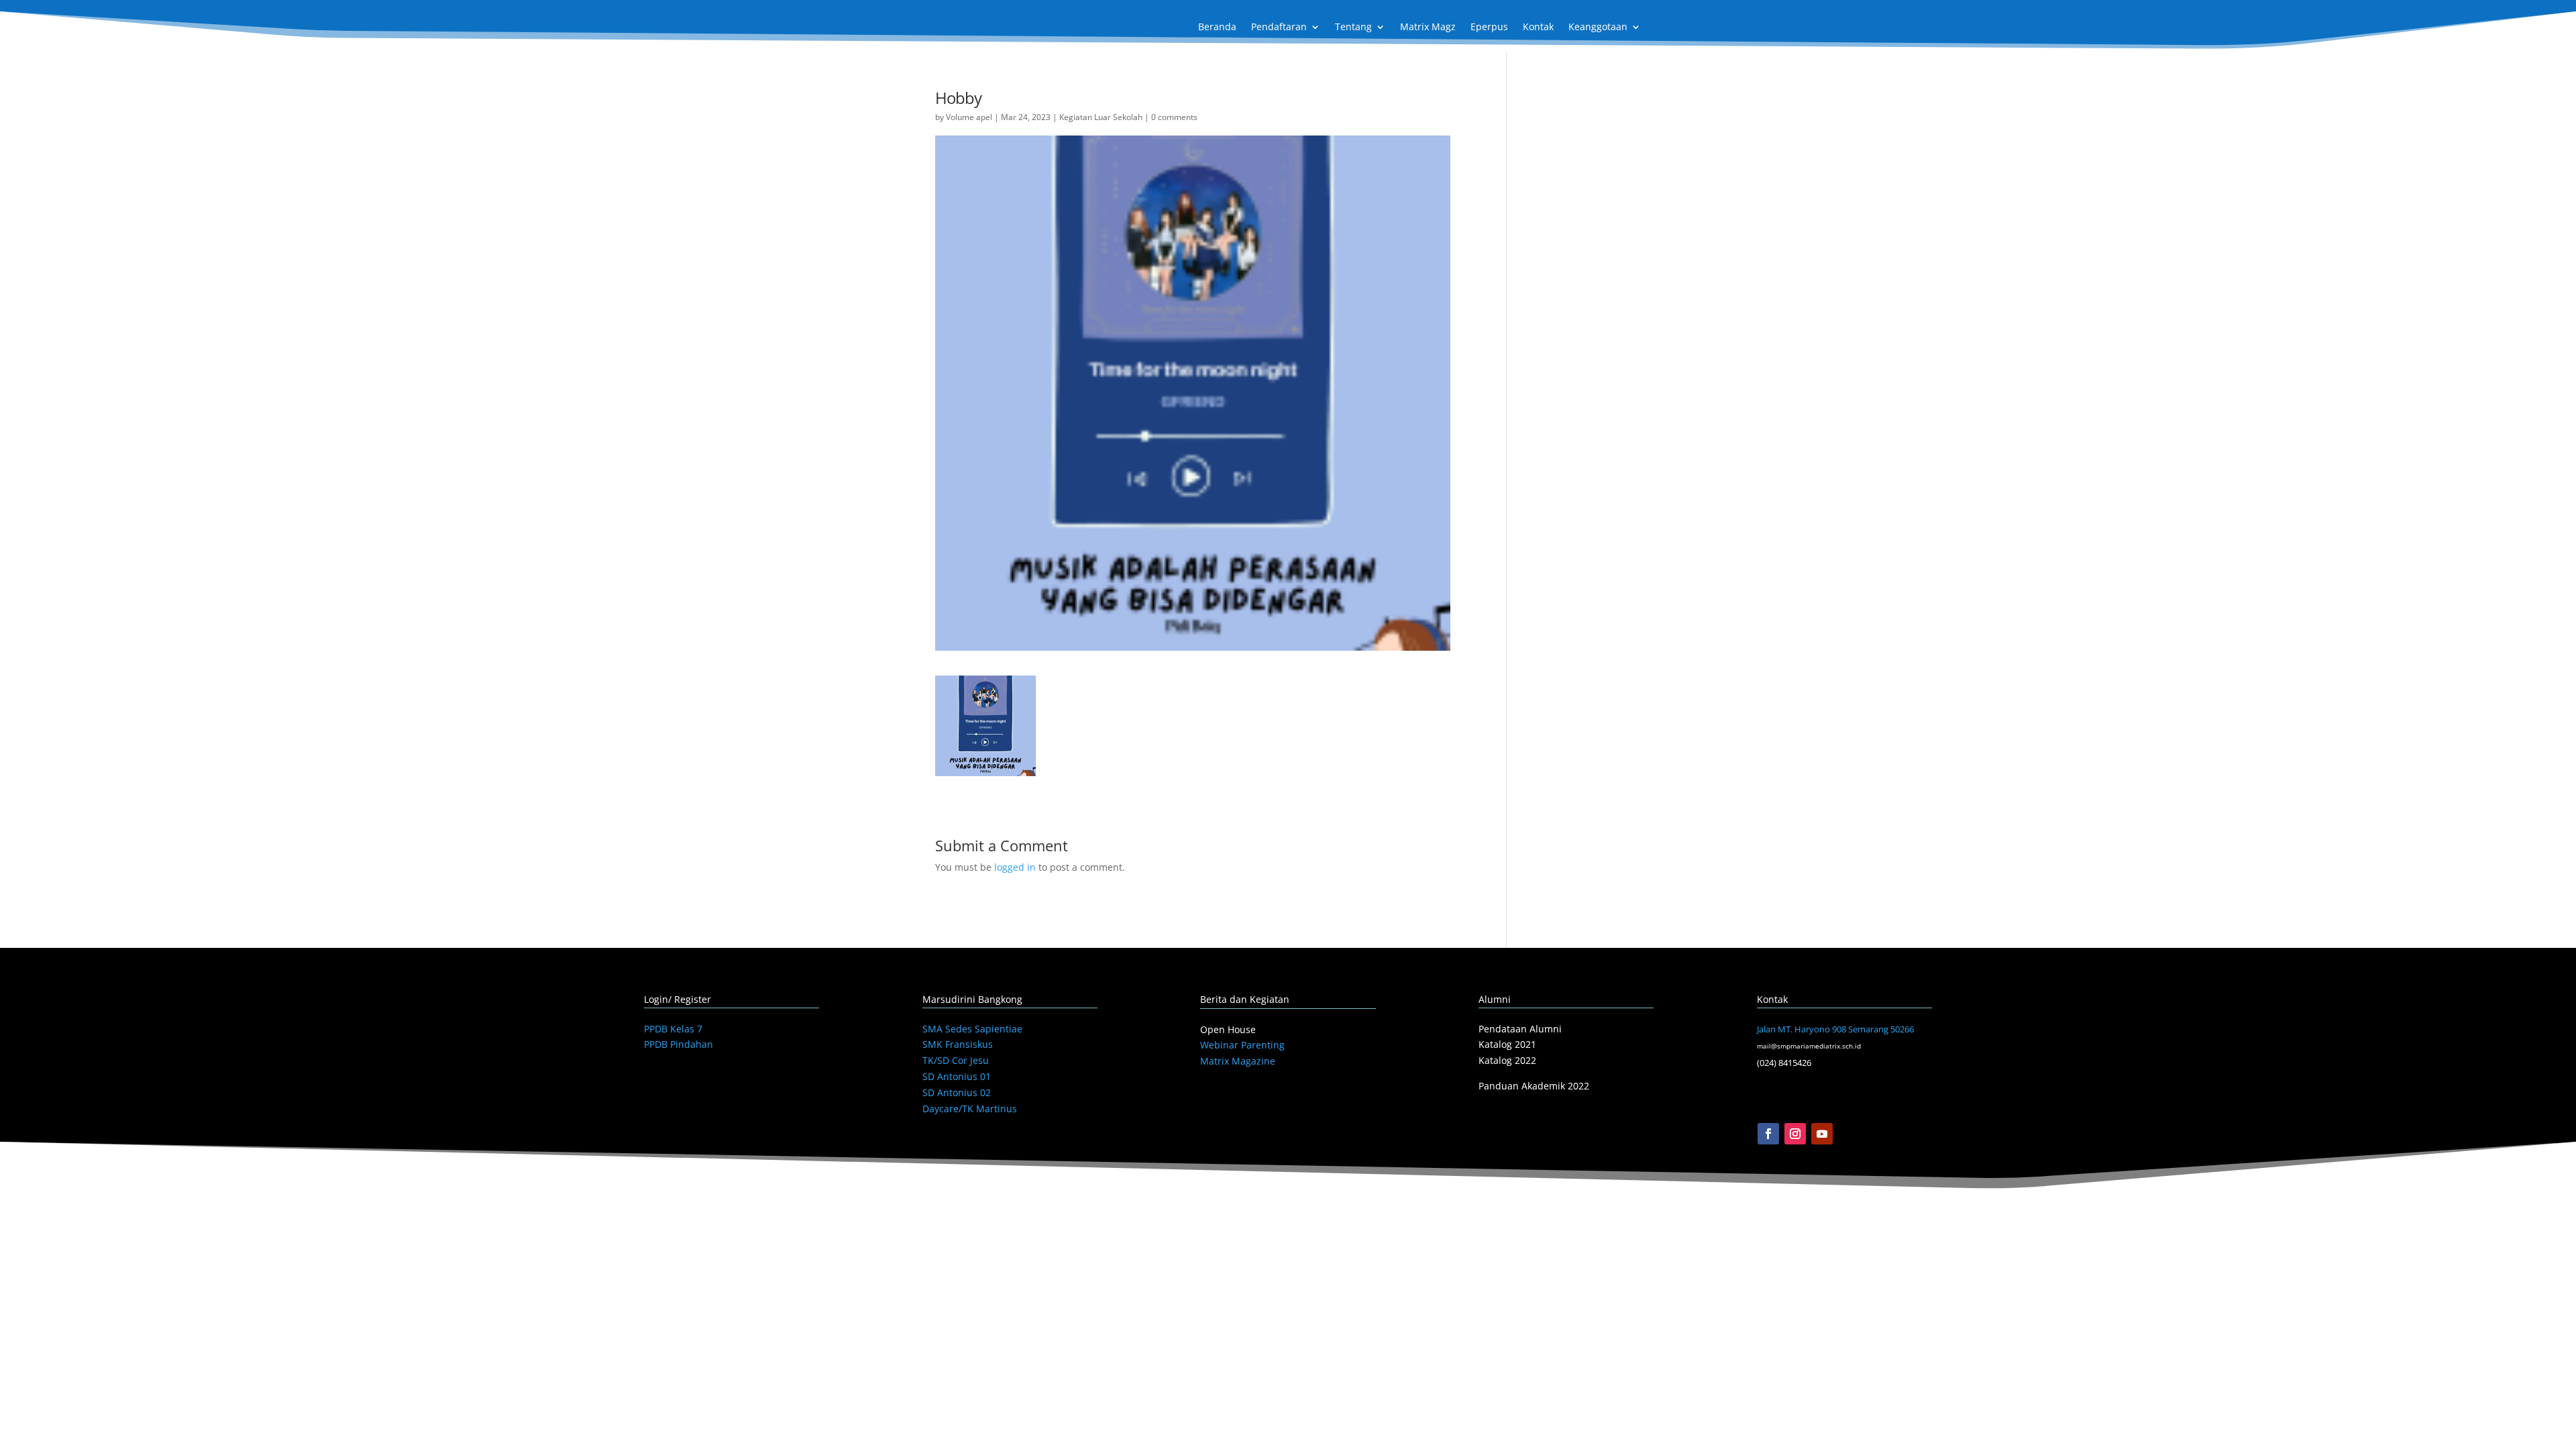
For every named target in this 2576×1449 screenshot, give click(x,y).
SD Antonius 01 (957, 1076)
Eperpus (1489, 28)
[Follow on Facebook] (1768, 1134)
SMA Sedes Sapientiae (972, 1029)
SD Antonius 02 (957, 1092)
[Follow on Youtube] (1822, 1134)
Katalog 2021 (1507, 1044)
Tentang (1353, 28)
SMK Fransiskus (958, 1044)
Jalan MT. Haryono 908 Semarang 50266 (1835, 1029)
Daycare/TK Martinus (970, 1109)
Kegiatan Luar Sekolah (1101, 117)
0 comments (1174, 117)
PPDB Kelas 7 (673, 1029)
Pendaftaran (1279, 28)
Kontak (1538, 28)
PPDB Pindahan (679, 1044)
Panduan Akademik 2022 (1534, 1086)
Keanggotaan (1598, 28)
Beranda (1217, 28)
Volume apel (969, 117)
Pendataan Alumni (1520, 1029)
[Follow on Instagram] (1795, 1134)
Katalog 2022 (1507, 1060)
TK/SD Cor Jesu (956, 1060)
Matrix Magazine (1238, 1061)
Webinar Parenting (1242, 1045)
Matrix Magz (1428, 28)
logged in (1015, 867)
